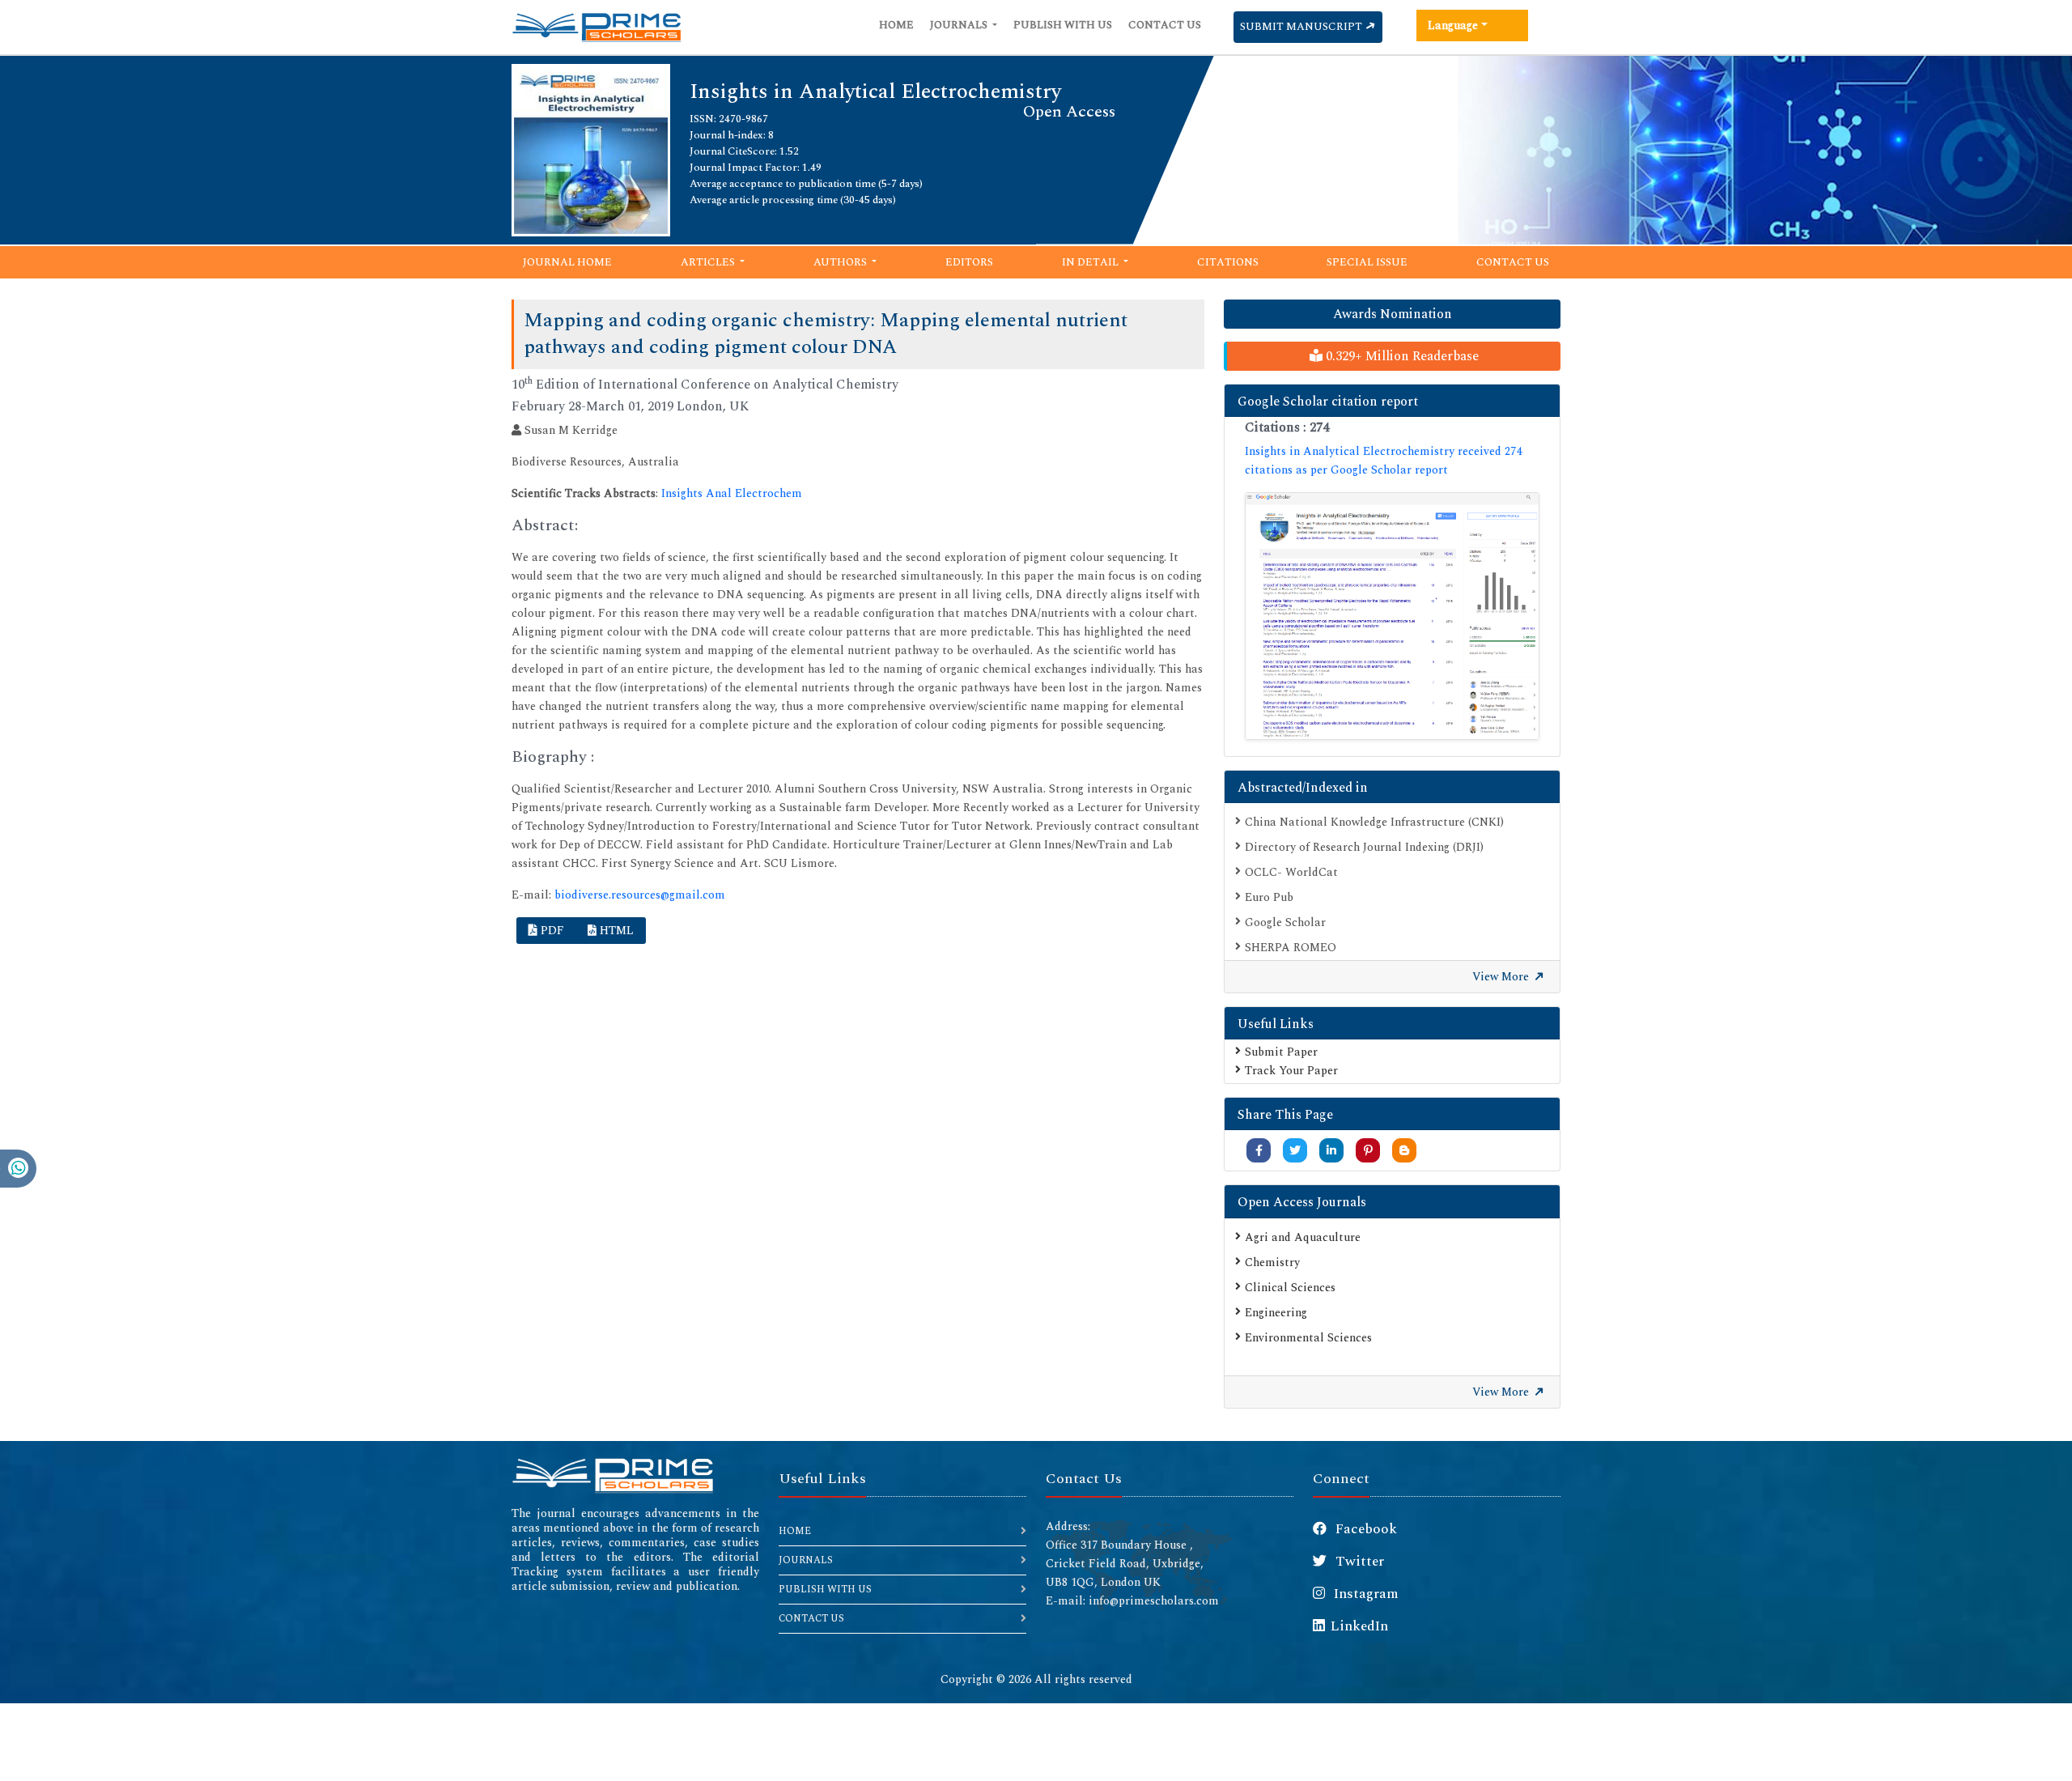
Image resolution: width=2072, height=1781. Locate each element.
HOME (795, 1531)
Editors (969, 262)
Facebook (1365, 1529)
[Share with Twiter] (1295, 1151)
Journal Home (567, 262)
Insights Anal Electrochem (732, 493)
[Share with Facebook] (1259, 1151)
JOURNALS (806, 1560)
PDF (551, 931)
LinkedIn (1359, 1626)
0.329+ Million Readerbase (1401, 356)
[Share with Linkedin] (1331, 1151)
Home (896, 25)
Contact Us (1165, 25)
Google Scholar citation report (1328, 402)
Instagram (1365, 1594)
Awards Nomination (1393, 314)
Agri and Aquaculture (1303, 1237)
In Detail (1091, 262)
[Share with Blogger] (1404, 1151)
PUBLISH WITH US (825, 1590)
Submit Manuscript (1302, 27)
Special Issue (1367, 262)
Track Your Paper (1291, 1071)
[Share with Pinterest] (1368, 1151)
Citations (1228, 262)
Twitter (1358, 1562)
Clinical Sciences (1290, 1288)
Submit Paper (1281, 1052)
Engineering (1276, 1313)
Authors (841, 262)
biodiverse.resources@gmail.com (640, 895)
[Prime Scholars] (597, 28)
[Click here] (1392, 616)
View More (1502, 977)
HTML (615, 931)
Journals (960, 25)
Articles (709, 262)
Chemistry (1272, 1262)
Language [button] (1453, 26)
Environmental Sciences (1308, 1338)
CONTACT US (811, 1619)
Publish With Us (1063, 25)
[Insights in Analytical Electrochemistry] (591, 149)
